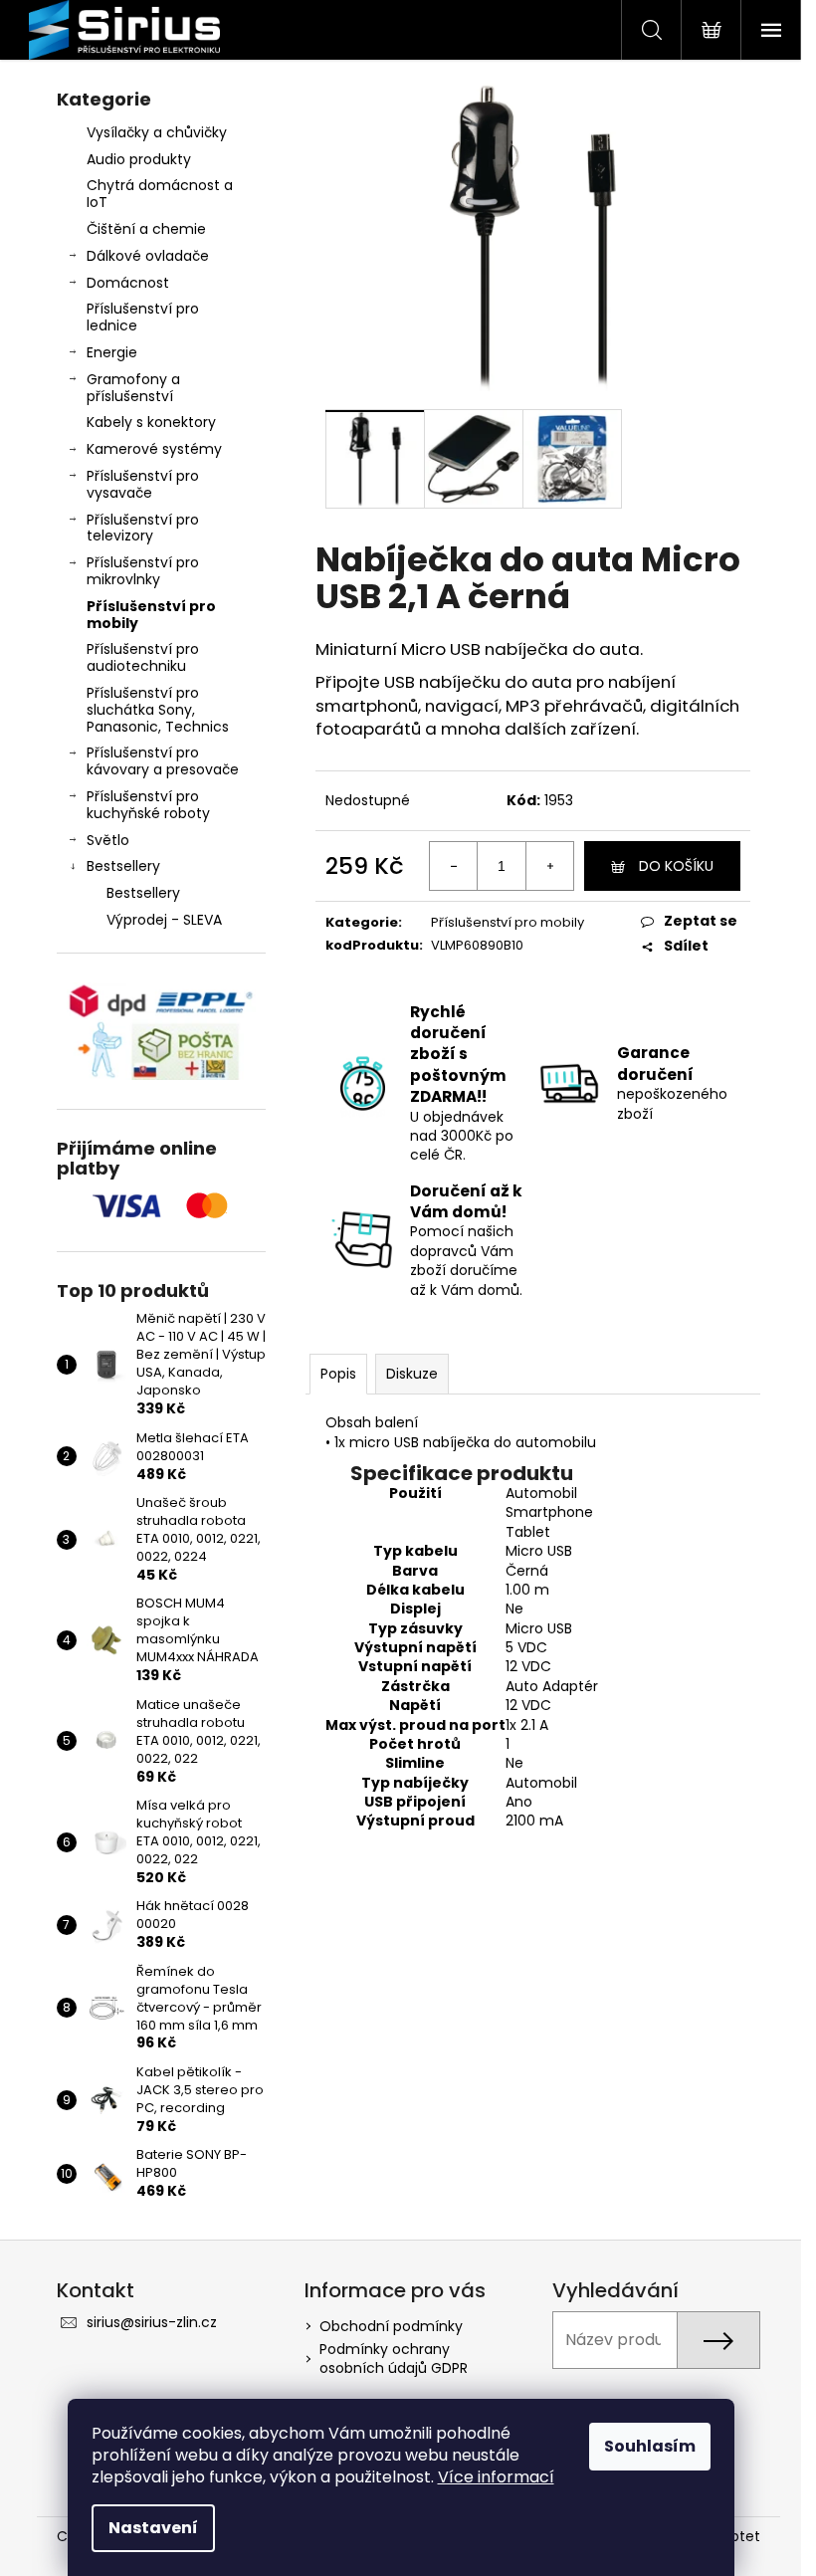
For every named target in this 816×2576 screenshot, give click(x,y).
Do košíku (676, 866)
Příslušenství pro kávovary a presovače (163, 761)
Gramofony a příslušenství (133, 388)
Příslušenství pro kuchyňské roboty (148, 805)
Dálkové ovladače (148, 256)
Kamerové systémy (154, 449)
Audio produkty (139, 159)
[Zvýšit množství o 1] (549, 866)
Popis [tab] (338, 1374)
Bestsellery (123, 866)
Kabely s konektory (151, 422)
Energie (112, 352)
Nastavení (153, 2528)
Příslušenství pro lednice (143, 317)
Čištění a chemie (146, 229)
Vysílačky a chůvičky (157, 132)
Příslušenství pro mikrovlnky (143, 571)
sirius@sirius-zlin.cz (152, 2322)
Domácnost (128, 283)
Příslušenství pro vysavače (143, 484)
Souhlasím (650, 2446)
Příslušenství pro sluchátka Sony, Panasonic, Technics (158, 710)
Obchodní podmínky (391, 2326)
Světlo (108, 840)
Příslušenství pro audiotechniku (143, 657)
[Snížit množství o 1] (454, 866)
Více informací (496, 2477)
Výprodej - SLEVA (164, 920)
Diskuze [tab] (412, 1374)
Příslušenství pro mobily (151, 615)
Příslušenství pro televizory (143, 528)
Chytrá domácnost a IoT (160, 194)
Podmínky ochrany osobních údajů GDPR (394, 2359)
